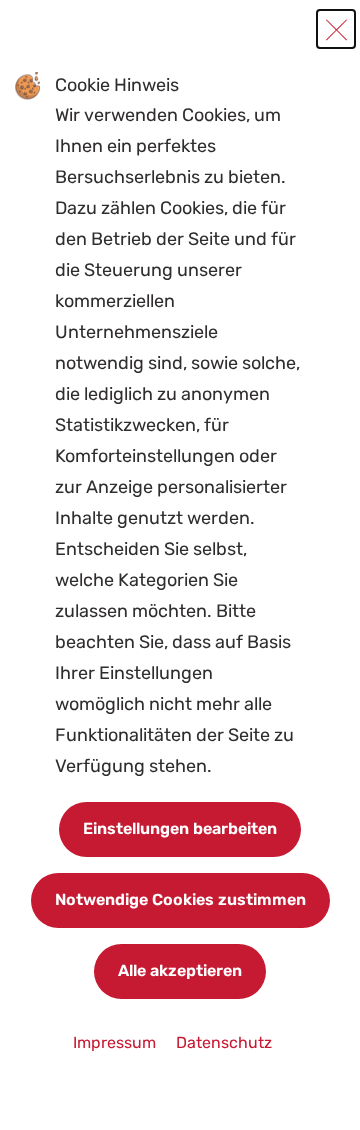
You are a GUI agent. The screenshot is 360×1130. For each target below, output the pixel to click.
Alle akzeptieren (180, 970)
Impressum (116, 1042)
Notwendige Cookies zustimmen (180, 899)
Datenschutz (224, 1042)
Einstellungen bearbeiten (180, 828)
